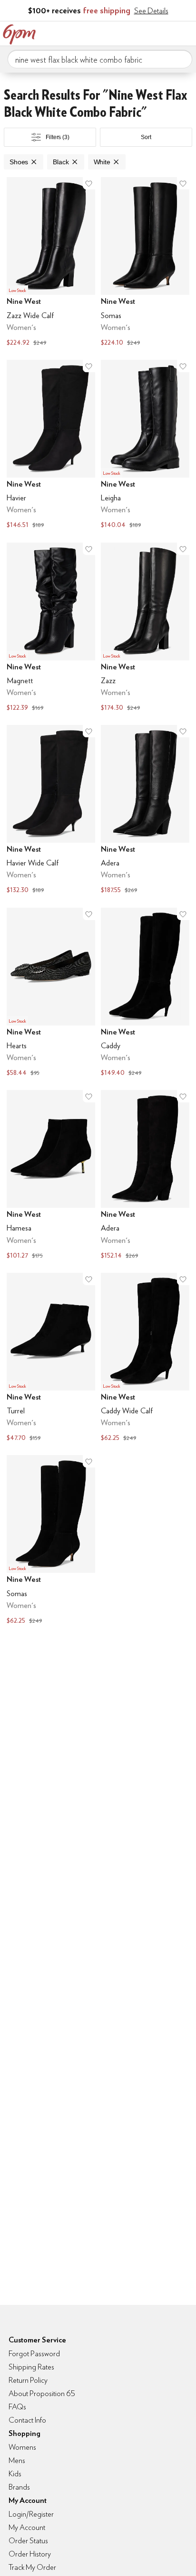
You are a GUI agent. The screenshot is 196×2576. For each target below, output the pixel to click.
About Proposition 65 (42, 2393)
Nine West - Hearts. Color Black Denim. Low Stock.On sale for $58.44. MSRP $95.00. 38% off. (51, 993)
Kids (15, 2474)
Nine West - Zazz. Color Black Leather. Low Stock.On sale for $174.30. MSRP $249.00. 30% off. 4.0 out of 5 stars (145, 628)
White (102, 162)
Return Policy (28, 2380)
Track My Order (32, 2567)
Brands (19, 2487)
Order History (30, 2554)
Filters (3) (58, 137)
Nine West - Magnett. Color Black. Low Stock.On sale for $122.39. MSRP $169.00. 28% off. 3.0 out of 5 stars (51, 628)
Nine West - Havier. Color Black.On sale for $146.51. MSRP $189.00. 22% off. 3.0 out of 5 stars (51, 446)
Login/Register (31, 2514)
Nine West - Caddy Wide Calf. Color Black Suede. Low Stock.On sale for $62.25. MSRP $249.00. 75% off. (145, 1359)
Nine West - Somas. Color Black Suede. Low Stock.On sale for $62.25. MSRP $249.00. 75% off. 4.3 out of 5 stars (51, 1541)
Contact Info (27, 2420)
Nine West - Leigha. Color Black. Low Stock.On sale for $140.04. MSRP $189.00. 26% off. (145, 446)
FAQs (17, 2407)
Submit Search (181, 59)
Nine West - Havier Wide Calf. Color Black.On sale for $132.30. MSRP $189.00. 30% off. (51, 811)
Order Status (28, 2541)
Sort (146, 137)
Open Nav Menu (186, 32)
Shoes (19, 162)
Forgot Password (34, 2354)
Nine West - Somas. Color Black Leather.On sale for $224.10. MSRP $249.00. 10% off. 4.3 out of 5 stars (145, 263)
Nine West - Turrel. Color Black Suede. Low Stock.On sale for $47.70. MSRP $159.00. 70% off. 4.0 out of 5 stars (51, 1359)
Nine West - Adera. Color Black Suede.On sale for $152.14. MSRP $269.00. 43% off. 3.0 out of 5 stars (145, 1176)
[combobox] (100, 59)
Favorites (146, 32)
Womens (22, 2447)
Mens (17, 2460)
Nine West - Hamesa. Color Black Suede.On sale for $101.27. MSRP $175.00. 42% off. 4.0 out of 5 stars (51, 1176)
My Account (126, 32)
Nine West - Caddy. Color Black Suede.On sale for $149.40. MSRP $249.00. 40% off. (145, 993)
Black (61, 162)
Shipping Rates (31, 2367)
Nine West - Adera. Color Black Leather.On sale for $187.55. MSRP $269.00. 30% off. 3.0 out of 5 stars (145, 811)
